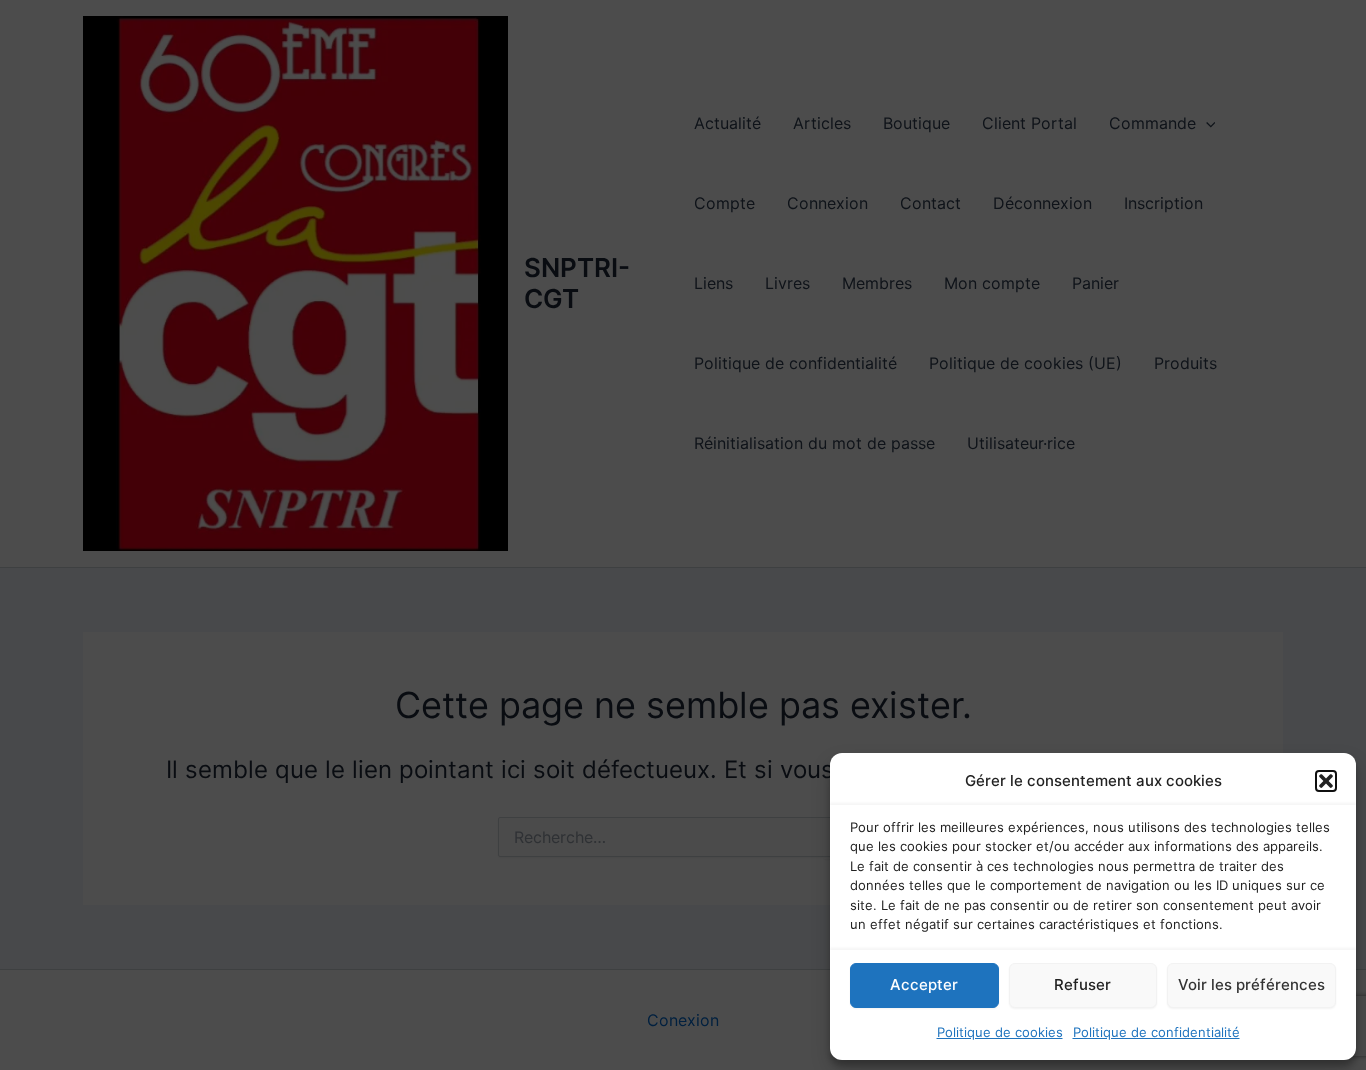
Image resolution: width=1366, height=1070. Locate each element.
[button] (1326, 781)
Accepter (924, 984)
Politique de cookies (1000, 1032)
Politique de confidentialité (1156, 1032)
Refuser (1082, 984)
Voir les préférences (1251, 984)
